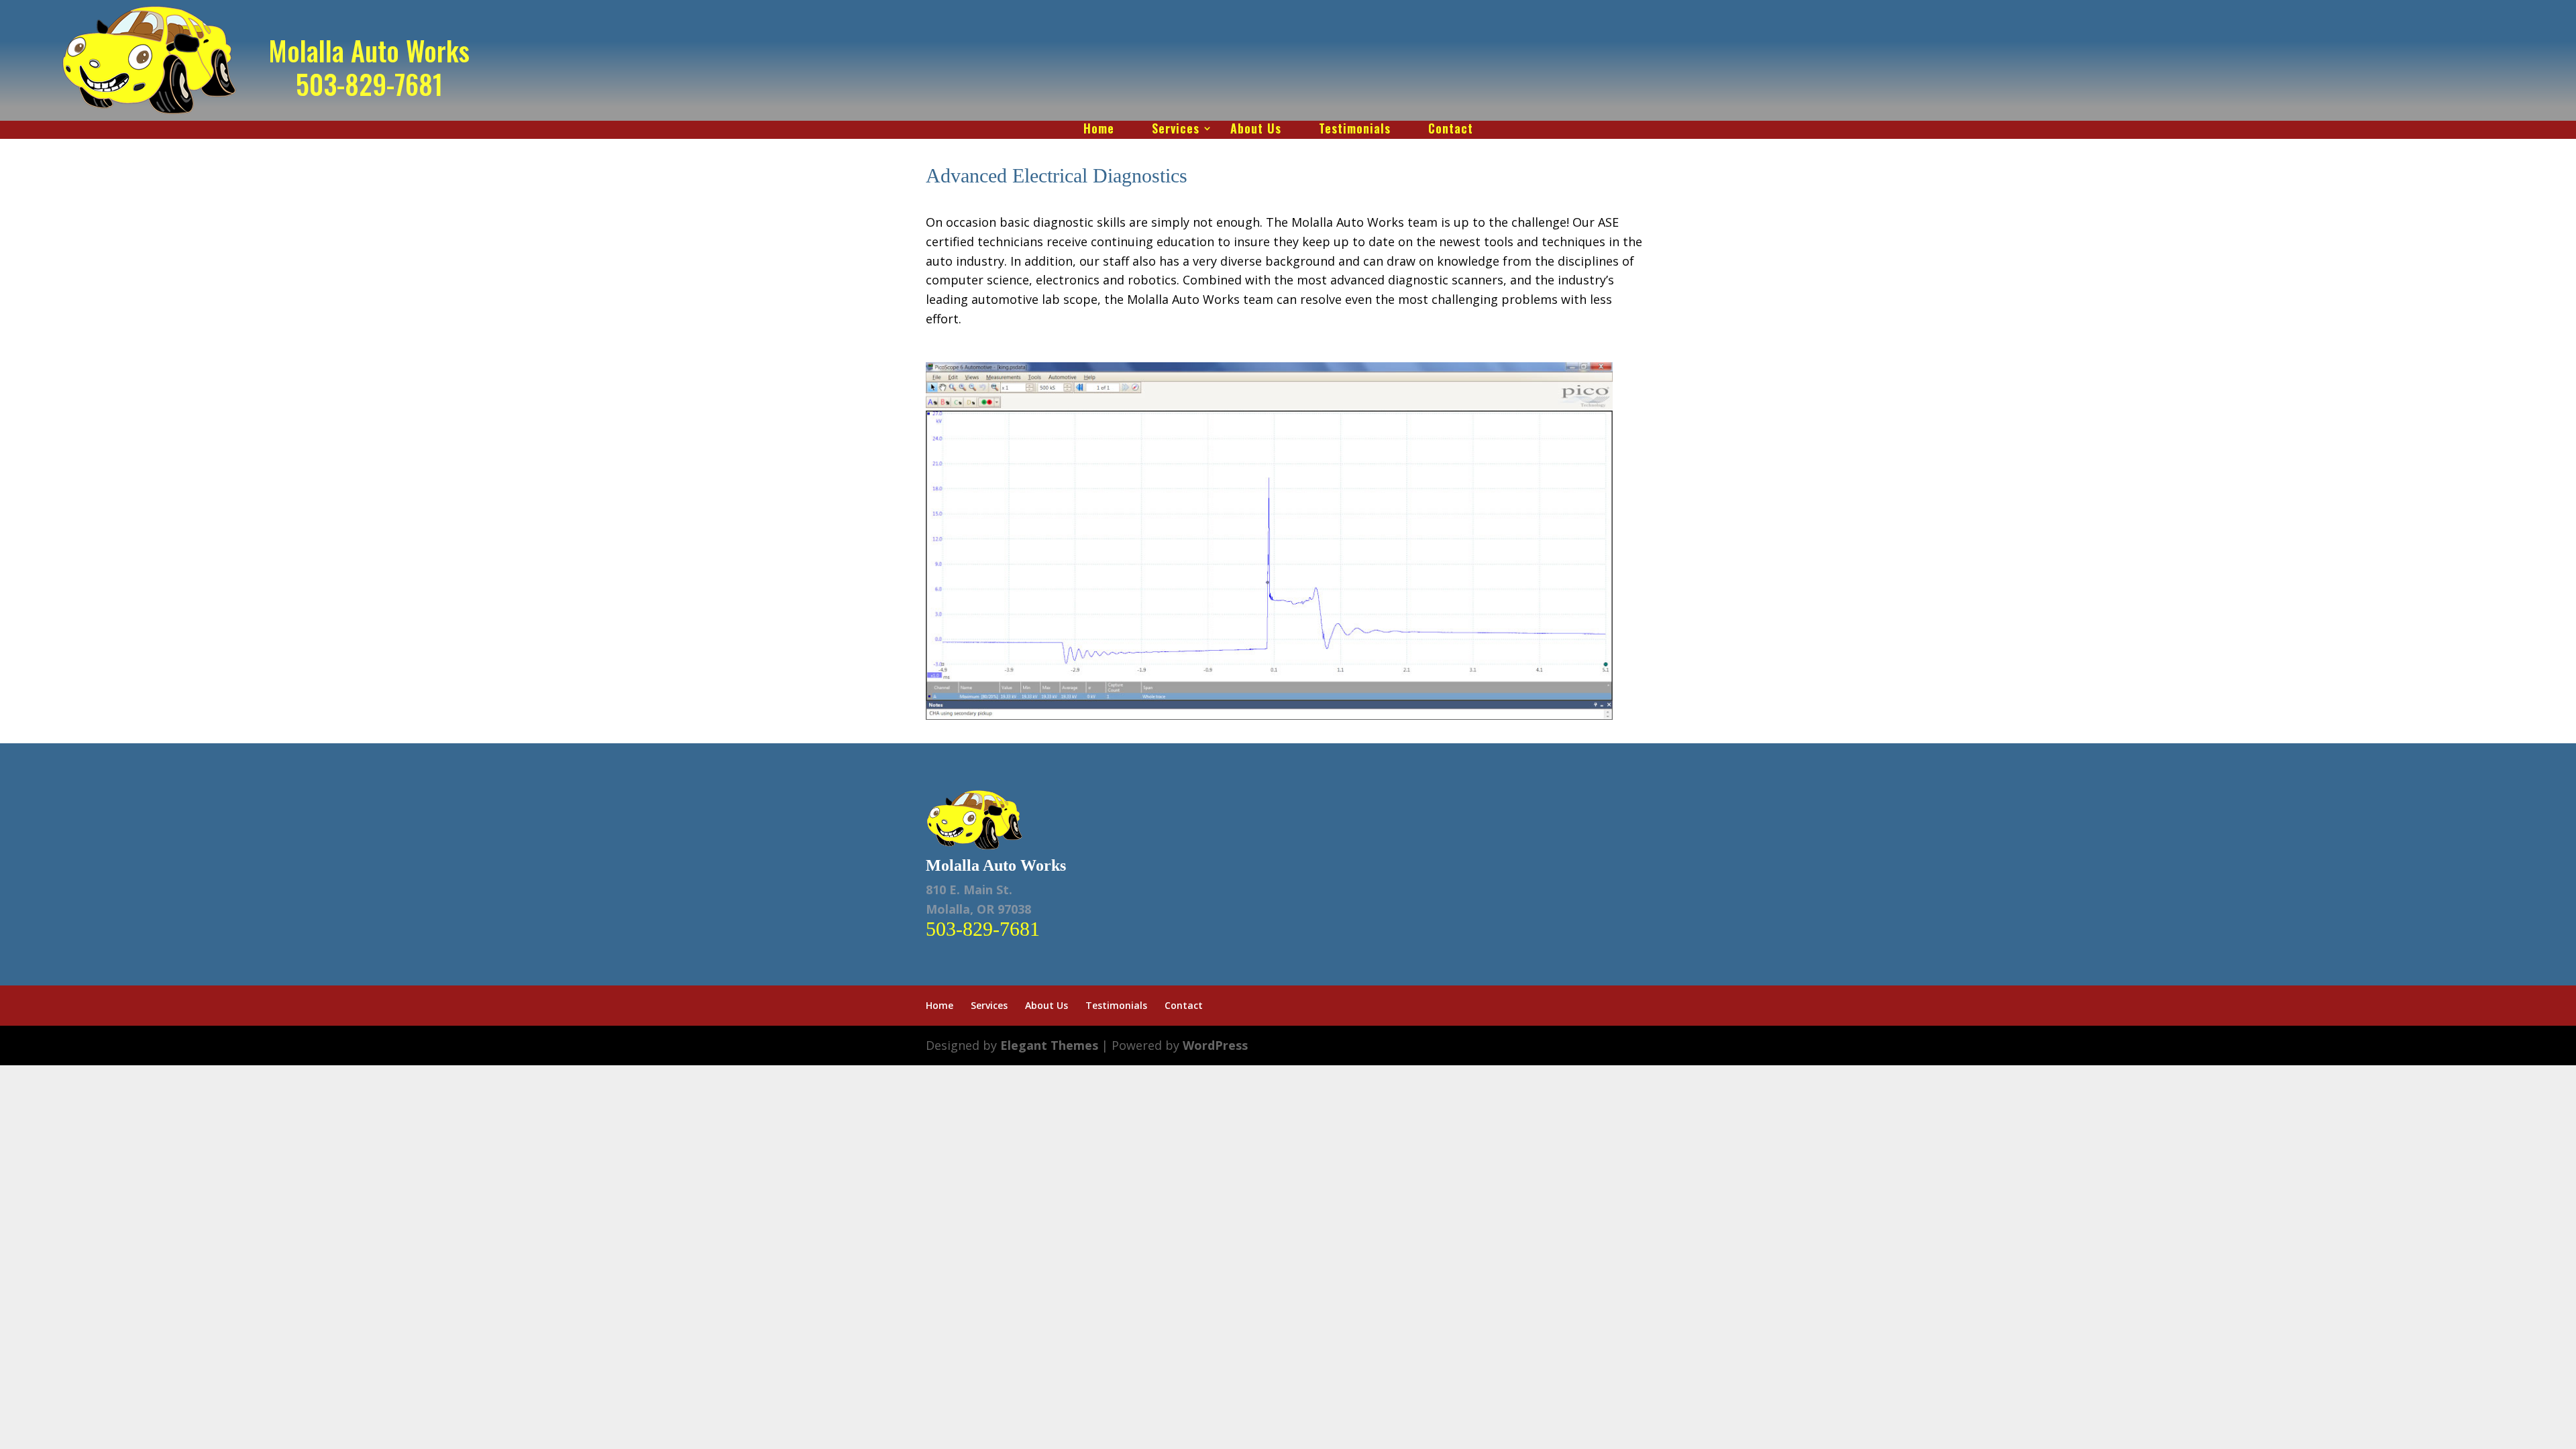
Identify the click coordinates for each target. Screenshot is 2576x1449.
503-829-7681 (369, 84)
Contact (1451, 130)
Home (1099, 130)
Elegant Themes (1049, 1045)
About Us (1256, 130)
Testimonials (1355, 130)
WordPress (1215, 1045)
